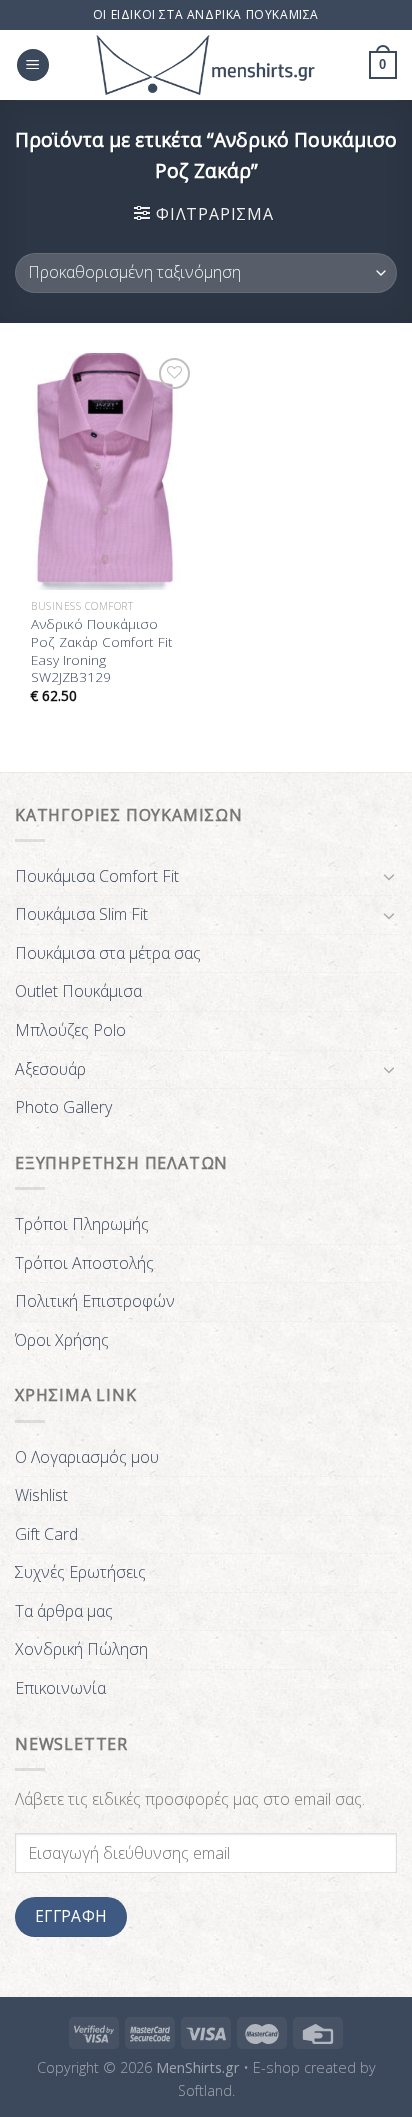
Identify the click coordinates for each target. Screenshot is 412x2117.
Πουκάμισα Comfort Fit (97, 876)
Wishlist (41, 1495)
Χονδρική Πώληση (81, 1649)
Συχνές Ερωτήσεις (80, 1572)
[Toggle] (389, 876)
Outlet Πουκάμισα (78, 991)
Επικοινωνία (60, 1688)
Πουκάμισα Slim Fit (81, 914)
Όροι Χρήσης (62, 1340)
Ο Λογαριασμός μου (87, 1457)
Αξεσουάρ (50, 1069)
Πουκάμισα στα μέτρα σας (108, 953)
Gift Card (46, 1534)
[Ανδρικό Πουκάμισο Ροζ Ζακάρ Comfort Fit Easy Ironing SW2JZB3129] (105, 471)
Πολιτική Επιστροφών (95, 1301)
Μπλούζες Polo (70, 1030)
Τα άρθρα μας (64, 1611)
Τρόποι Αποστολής (84, 1263)
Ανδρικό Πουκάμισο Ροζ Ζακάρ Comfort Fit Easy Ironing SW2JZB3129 (102, 650)
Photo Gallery (63, 1107)
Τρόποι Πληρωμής (82, 1224)
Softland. (206, 2090)
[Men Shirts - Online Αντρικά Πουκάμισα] (206, 65)
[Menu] (33, 65)
